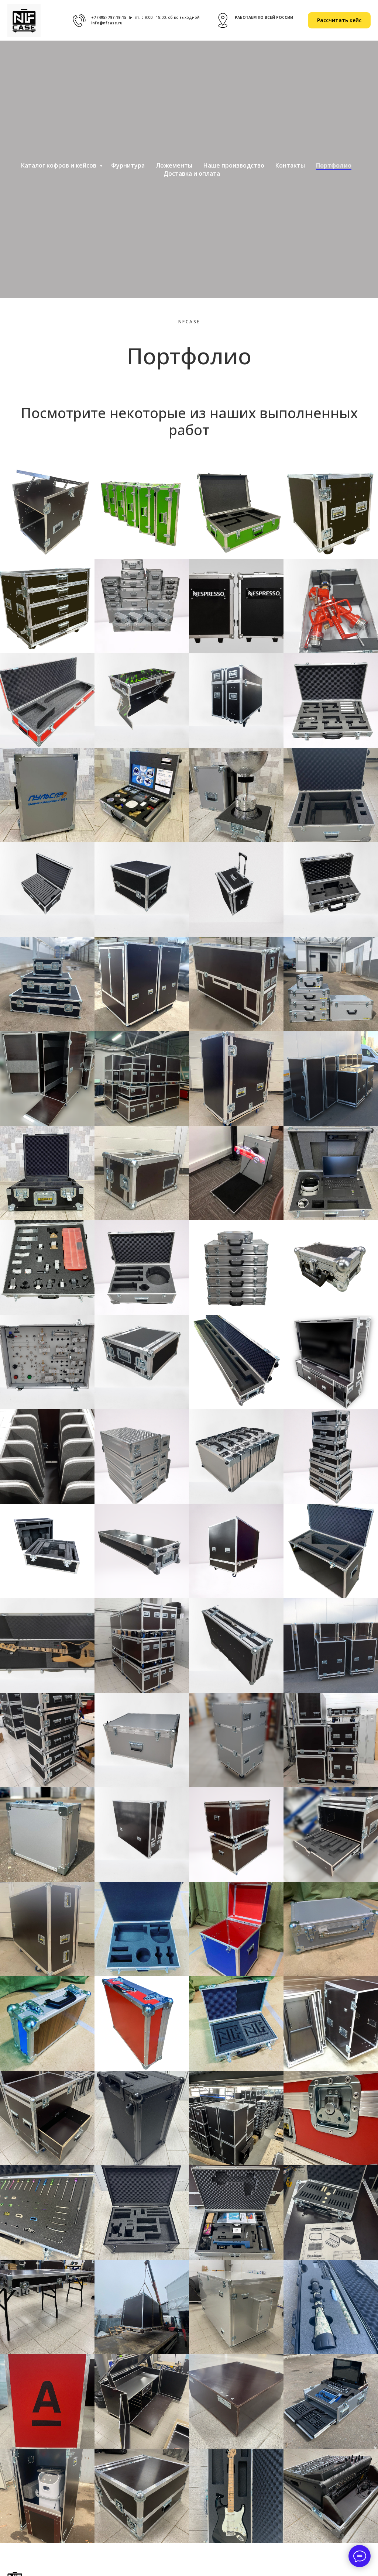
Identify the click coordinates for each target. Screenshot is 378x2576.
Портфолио (334, 165)
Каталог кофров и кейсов (59, 165)
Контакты (290, 165)
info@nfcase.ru (107, 23)
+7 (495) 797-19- (106, 17)
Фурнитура (128, 165)
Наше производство (234, 165)
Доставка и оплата (192, 173)
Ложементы (174, 165)
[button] (339, 20)
